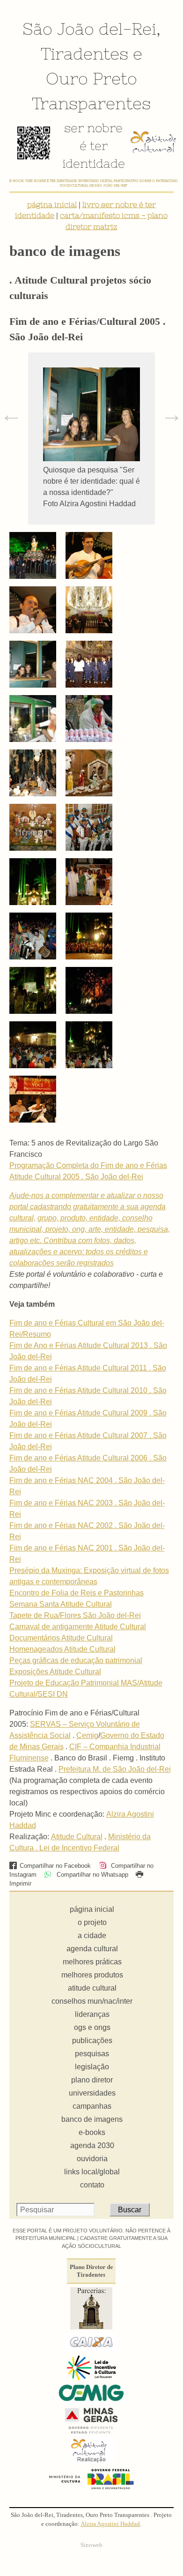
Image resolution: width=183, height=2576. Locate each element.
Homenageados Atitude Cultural (62, 1649)
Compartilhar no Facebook (55, 1866)
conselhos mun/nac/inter (92, 2001)
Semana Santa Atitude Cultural (61, 1604)
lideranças (92, 2014)
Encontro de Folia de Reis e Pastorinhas (77, 1593)
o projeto (92, 1922)
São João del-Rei (89, 29)
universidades (92, 2093)
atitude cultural (92, 1988)
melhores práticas (92, 1962)
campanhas (92, 2106)
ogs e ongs (92, 2027)
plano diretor (92, 2080)
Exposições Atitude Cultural (55, 1672)
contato (92, 2185)
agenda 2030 (92, 2145)
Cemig (87, 1735)
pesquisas (92, 2054)
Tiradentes (84, 53)
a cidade (92, 1936)
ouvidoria (92, 2159)
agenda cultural (92, 1949)
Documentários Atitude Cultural (61, 1638)
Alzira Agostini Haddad (110, 2524)
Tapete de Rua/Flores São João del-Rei (75, 1615)
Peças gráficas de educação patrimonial (76, 1660)
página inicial (52, 204)
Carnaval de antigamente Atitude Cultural (78, 1627)
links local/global (92, 2172)
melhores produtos (92, 1975)
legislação (92, 2067)
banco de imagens (92, 2119)
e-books (92, 2132)
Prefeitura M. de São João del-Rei (115, 1769)
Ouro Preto (91, 78)
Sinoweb (91, 2545)
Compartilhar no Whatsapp (91, 1875)
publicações (92, 2041)
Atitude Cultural (77, 1837)
